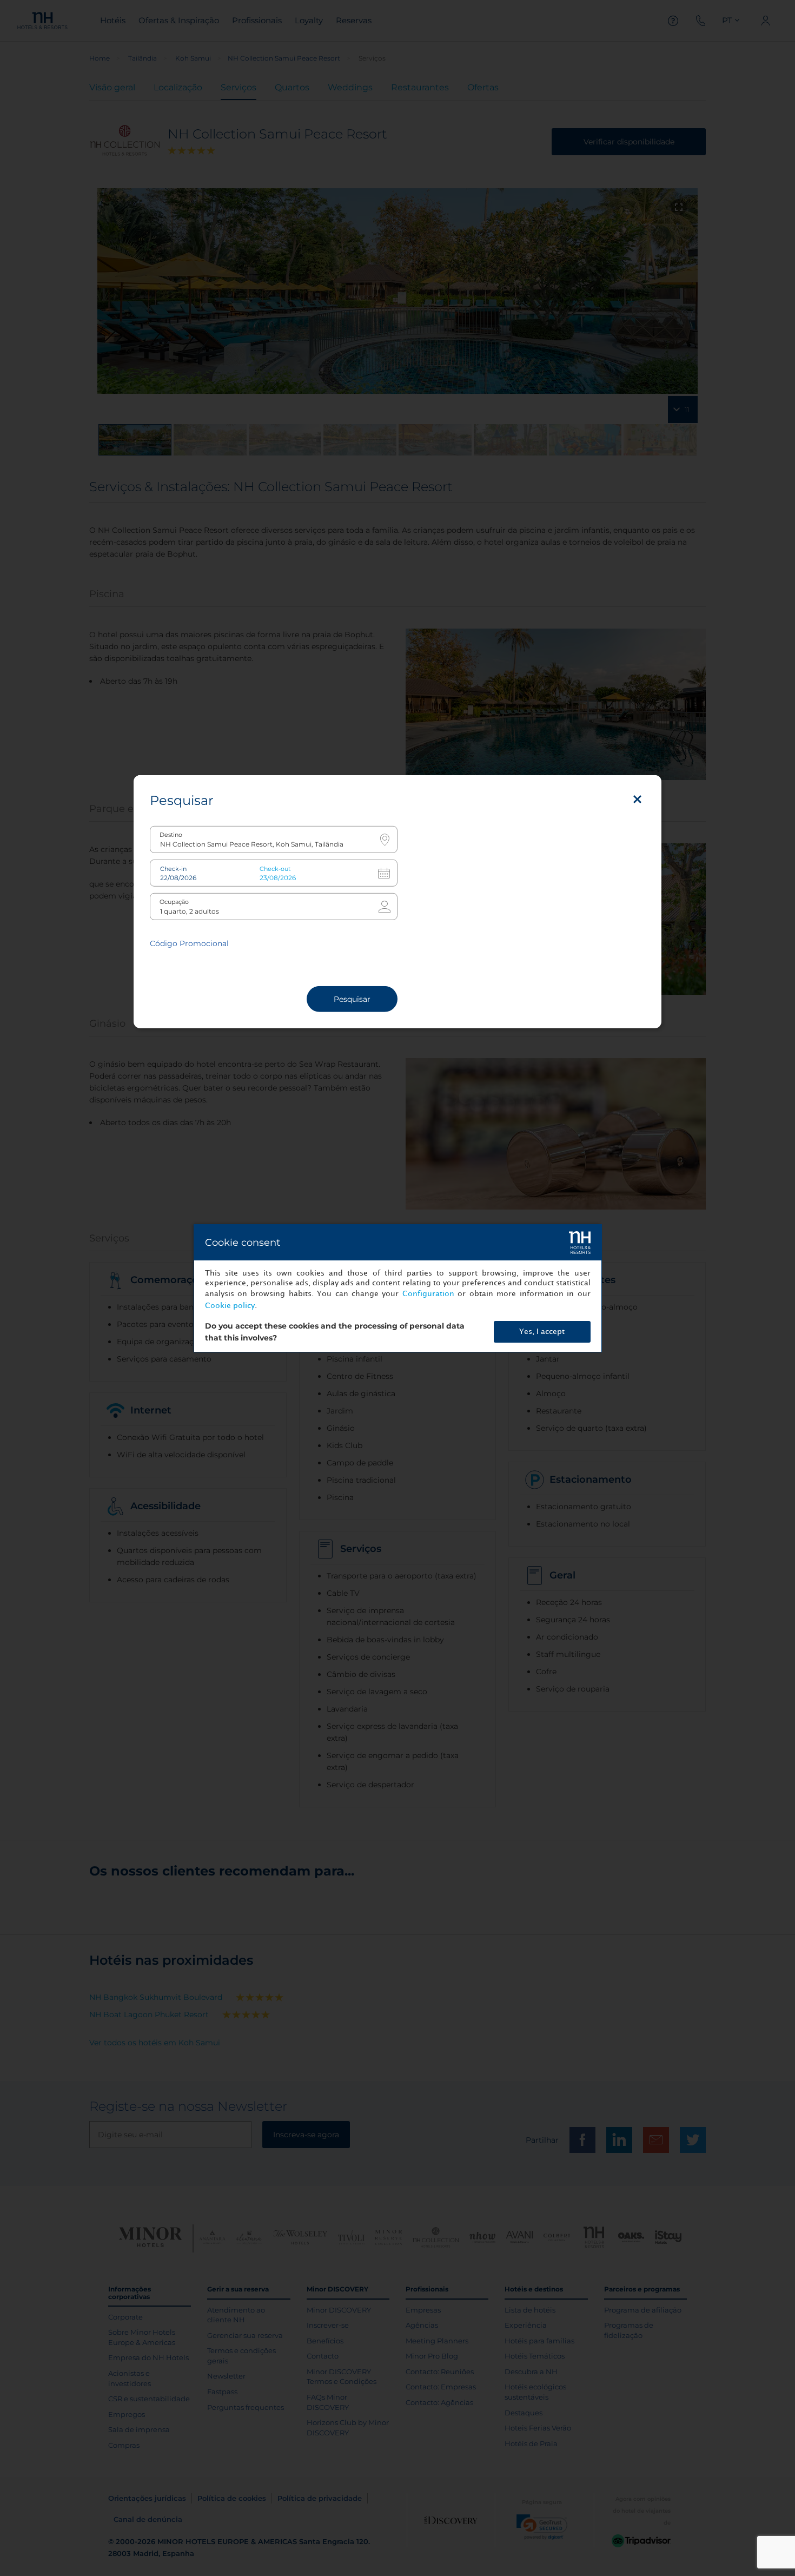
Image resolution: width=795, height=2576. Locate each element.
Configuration (428, 1294)
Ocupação (174, 901)
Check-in (173, 868)
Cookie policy (230, 1306)
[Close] (637, 799)
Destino (171, 834)
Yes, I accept (542, 1332)
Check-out (275, 868)
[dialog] (398, 1288)
